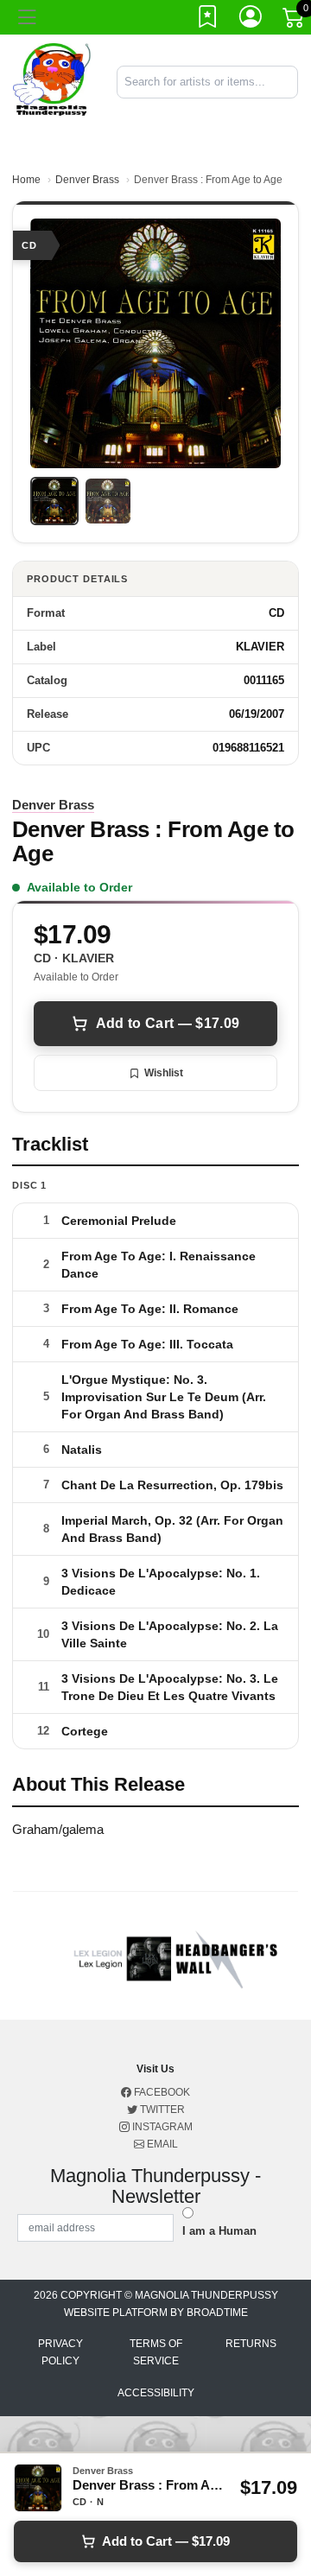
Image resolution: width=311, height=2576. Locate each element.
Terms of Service (156, 2352)
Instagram (161, 2127)
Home (26, 180)
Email (161, 2144)
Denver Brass (87, 180)
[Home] (52, 81)
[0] (295, 21)
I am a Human (219, 2231)
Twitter (161, 2110)
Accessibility (156, 2393)
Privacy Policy (60, 2352)
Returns (251, 2344)
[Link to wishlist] (208, 20)
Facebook (161, 2092)
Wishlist (164, 1073)
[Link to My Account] (251, 20)
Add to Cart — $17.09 (168, 1023)
